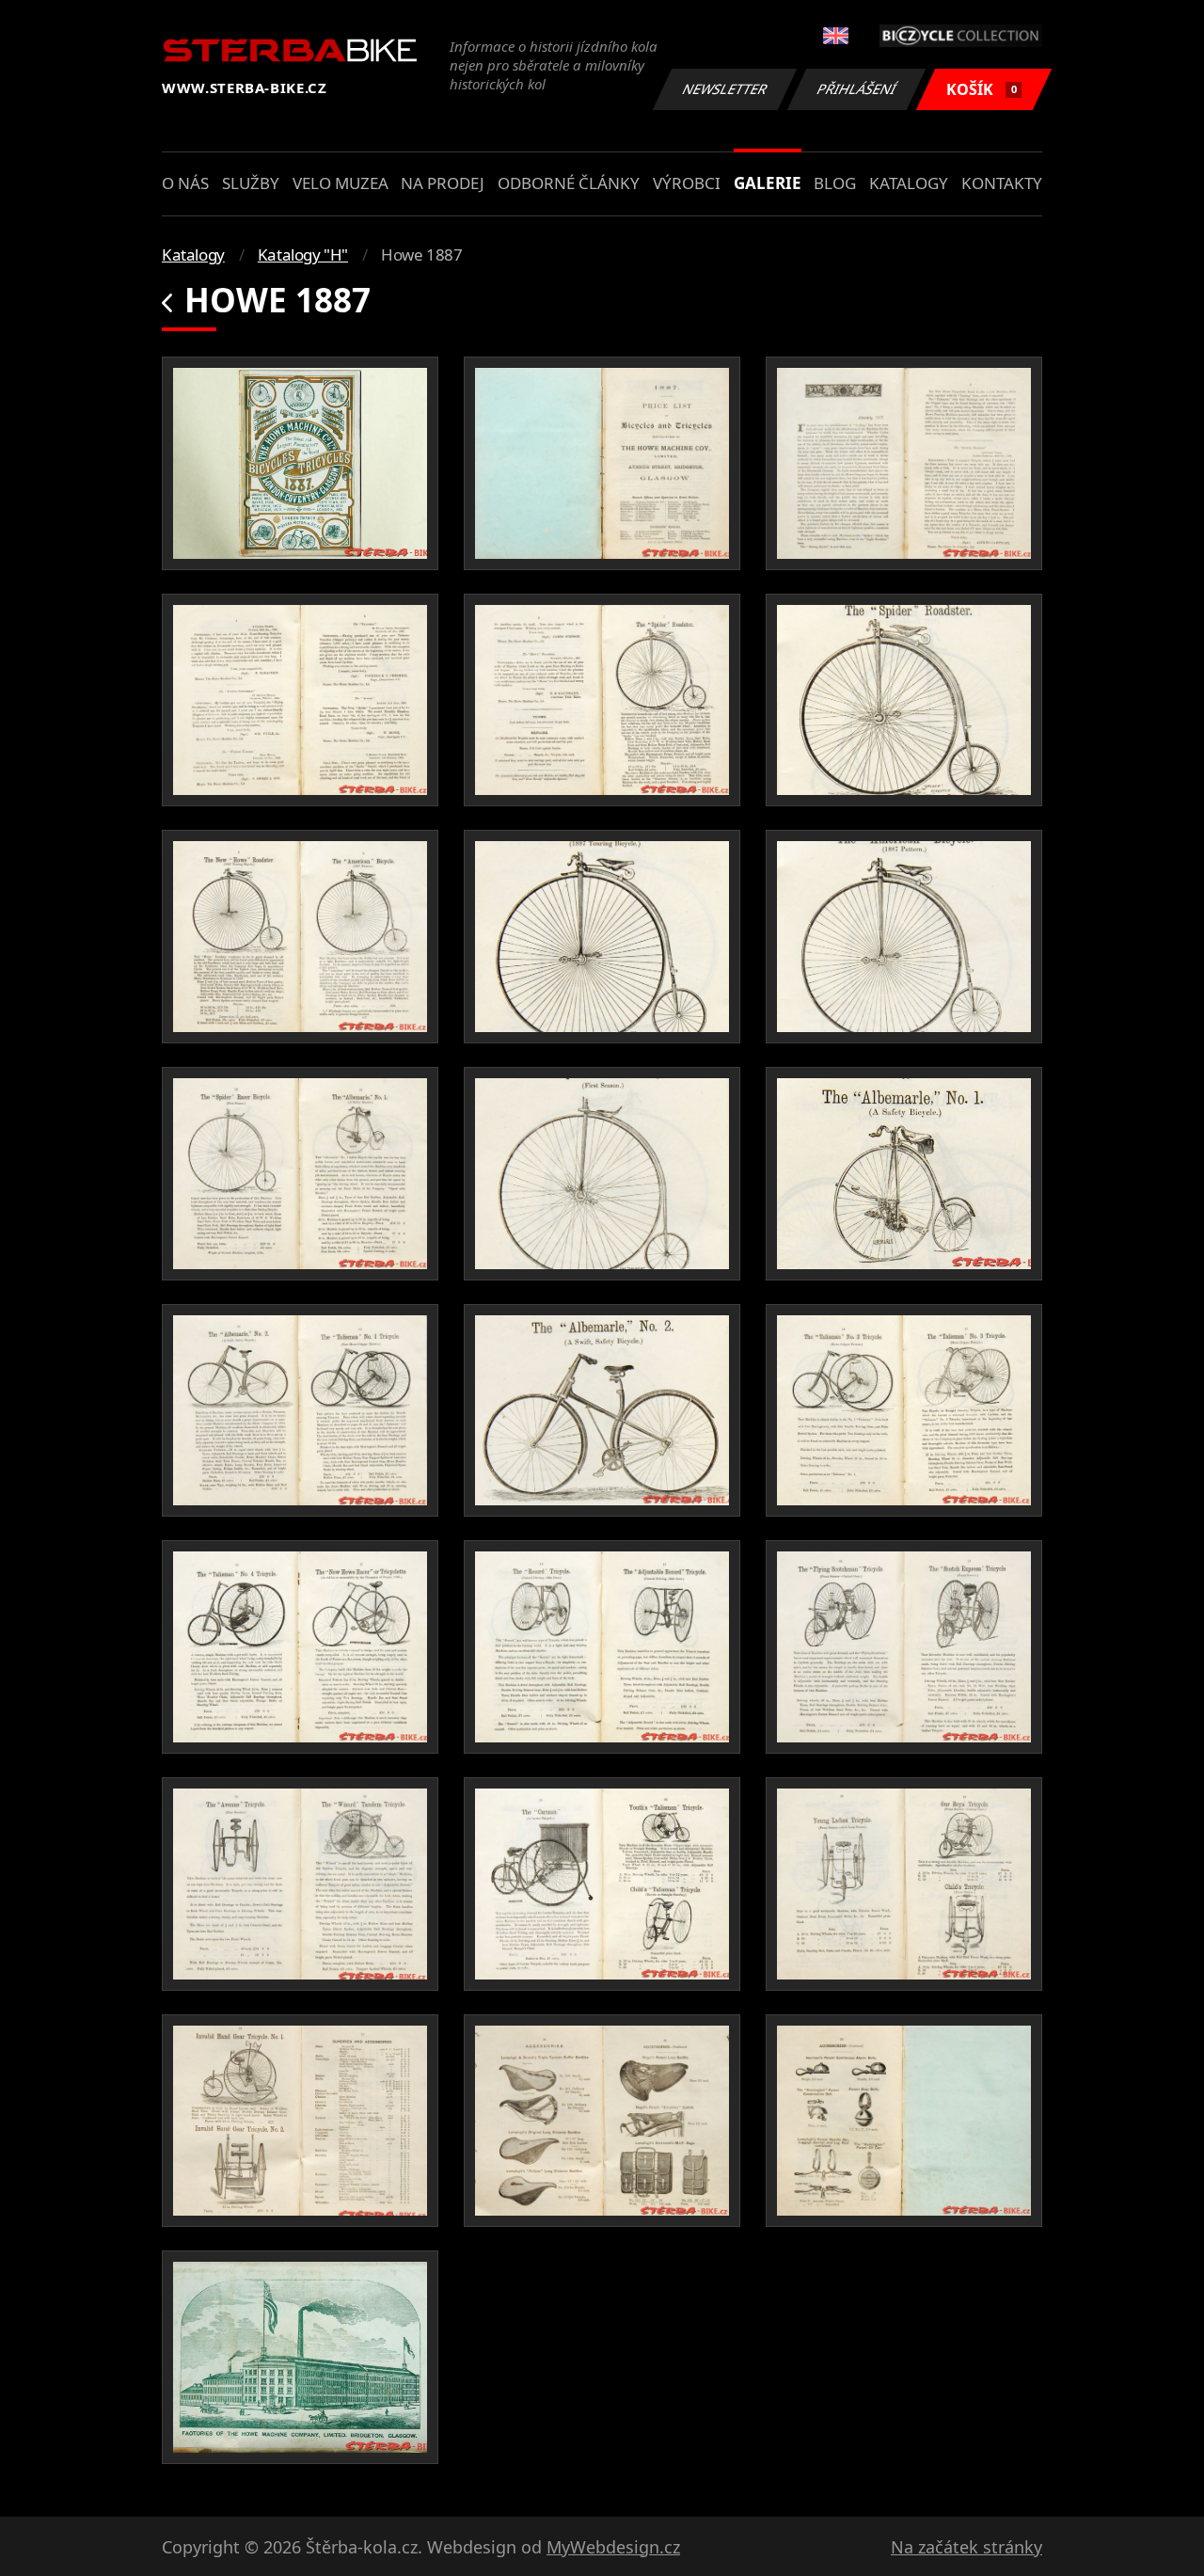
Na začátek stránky (966, 2547)
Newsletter (725, 89)
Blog (835, 183)
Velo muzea (341, 183)
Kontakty (1002, 183)
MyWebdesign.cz (613, 2547)
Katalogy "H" (303, 254)
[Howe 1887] (300, 463)
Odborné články (569, 183)
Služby (251, 183)
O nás (185, 183)
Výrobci (687, 183)
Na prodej (443, 183)
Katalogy (909, 183)
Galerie (768, 183)
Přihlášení (857, 89)
